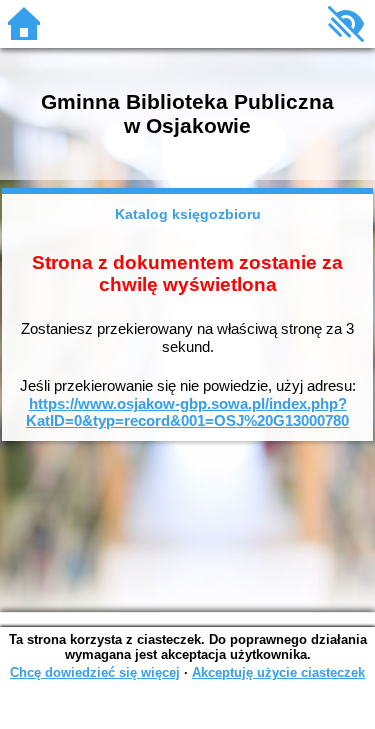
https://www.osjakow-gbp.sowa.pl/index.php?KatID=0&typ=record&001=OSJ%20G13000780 (187, 412)
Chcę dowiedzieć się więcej (95, 672)
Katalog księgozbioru (188, 214)
